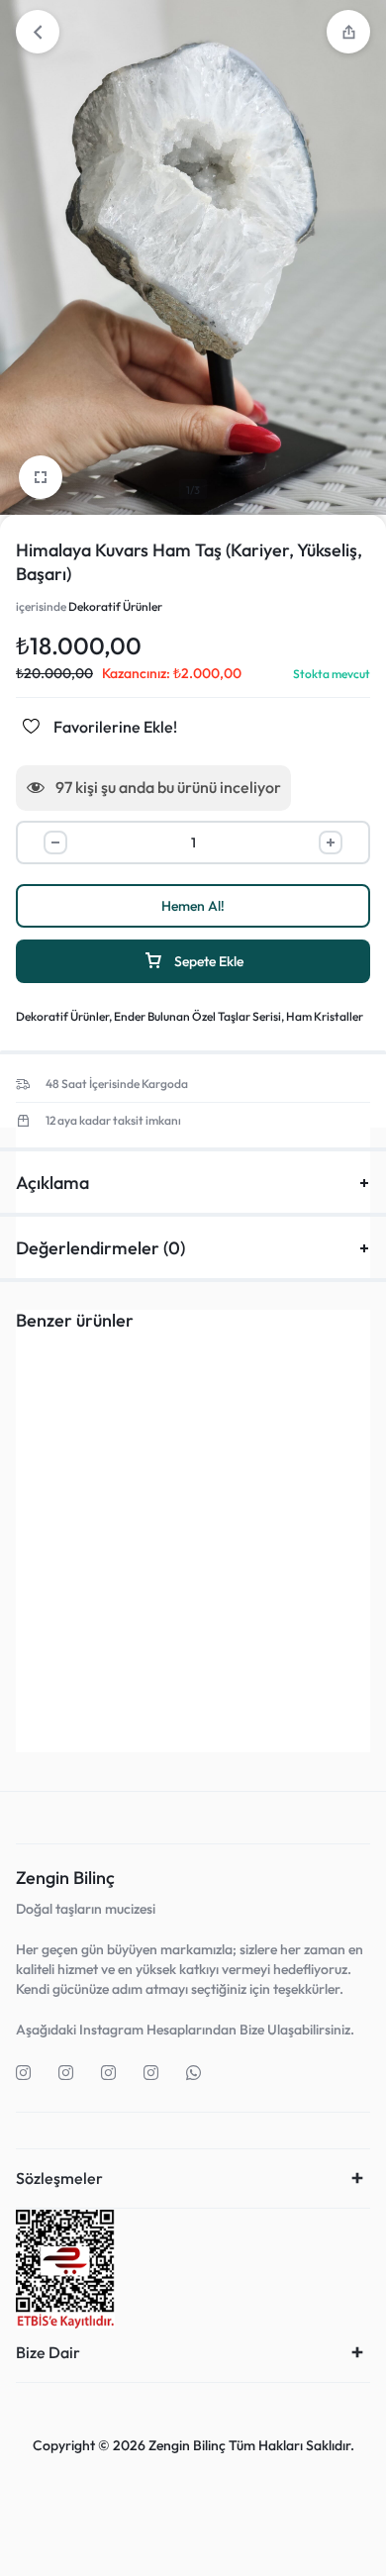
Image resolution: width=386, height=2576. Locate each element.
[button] (96, 1656)
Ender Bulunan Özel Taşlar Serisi (197, 1016)
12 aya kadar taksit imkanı (113, 1121)
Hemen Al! (193, 906)
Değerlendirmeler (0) (100, 1248)
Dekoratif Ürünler (115, 606)
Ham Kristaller (325, 1016)
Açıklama (52, 1183)
